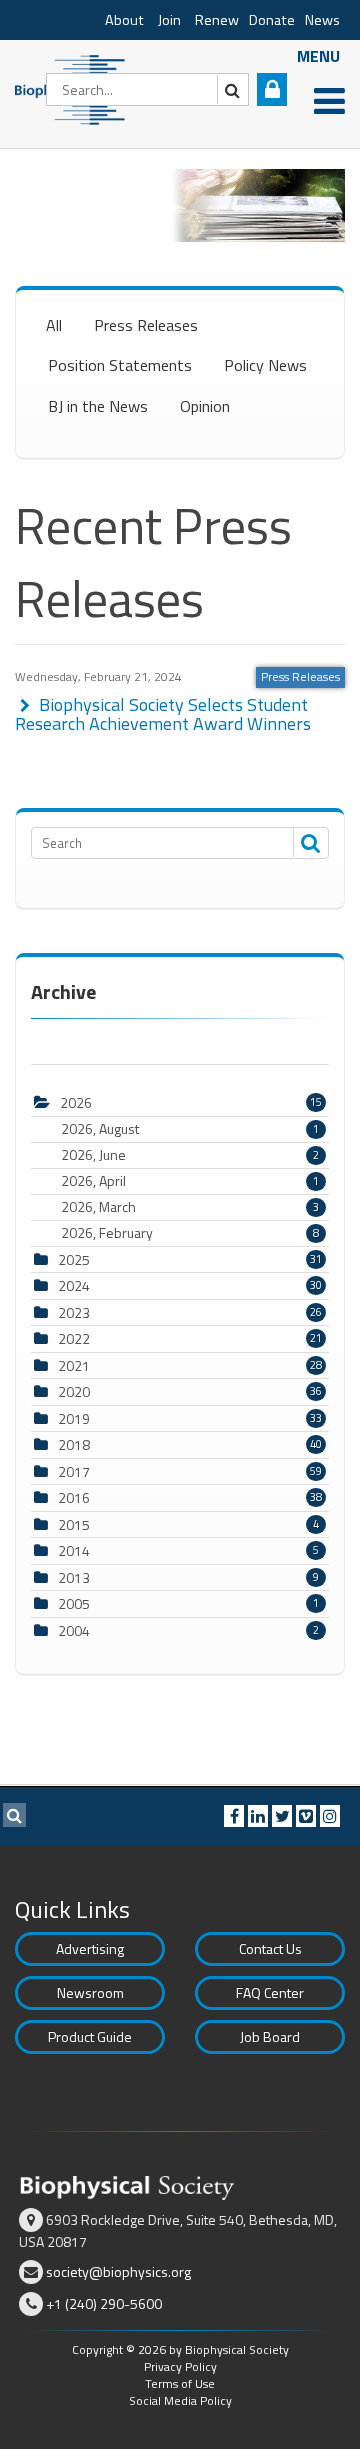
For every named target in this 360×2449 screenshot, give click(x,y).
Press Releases (146, 325)
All (54, 325)
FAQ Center (270, 1992)
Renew (217, 20)
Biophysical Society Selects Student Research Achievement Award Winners (163, 714)
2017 (74, 1471)
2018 (74, 1444)
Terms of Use (180, 2383)
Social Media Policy (180, 2400)
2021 (74, 1365)
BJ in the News (98, 406)
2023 (74, 1312)
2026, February (190, 1233)
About (124, 20)
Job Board (270, 2036)
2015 (74, 1524)
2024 (74, 1285)
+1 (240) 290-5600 (104, 2303)
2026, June (190, 1155)
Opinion (205, 406)
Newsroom (90, 1992)
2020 (74, 1391)
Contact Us (270, 1948)
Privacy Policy (180, 2366)
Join (169, 20)
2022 (74, 1338)
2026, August (190, 1129)
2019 (74, 1418)
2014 (74, 1550)
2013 (74, 1577)
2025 (74, 1259)
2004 (74, 1630)
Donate (272, 20)
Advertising (90, 1948)
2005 (74, 1603)
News (322, 20)
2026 (76, 1102)
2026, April (190, 1181)
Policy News (265, 365)
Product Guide (90, 2036)
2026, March (190, 1207)
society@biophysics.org (118, 2271)
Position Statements (120, 365)
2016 (74, 1497)
